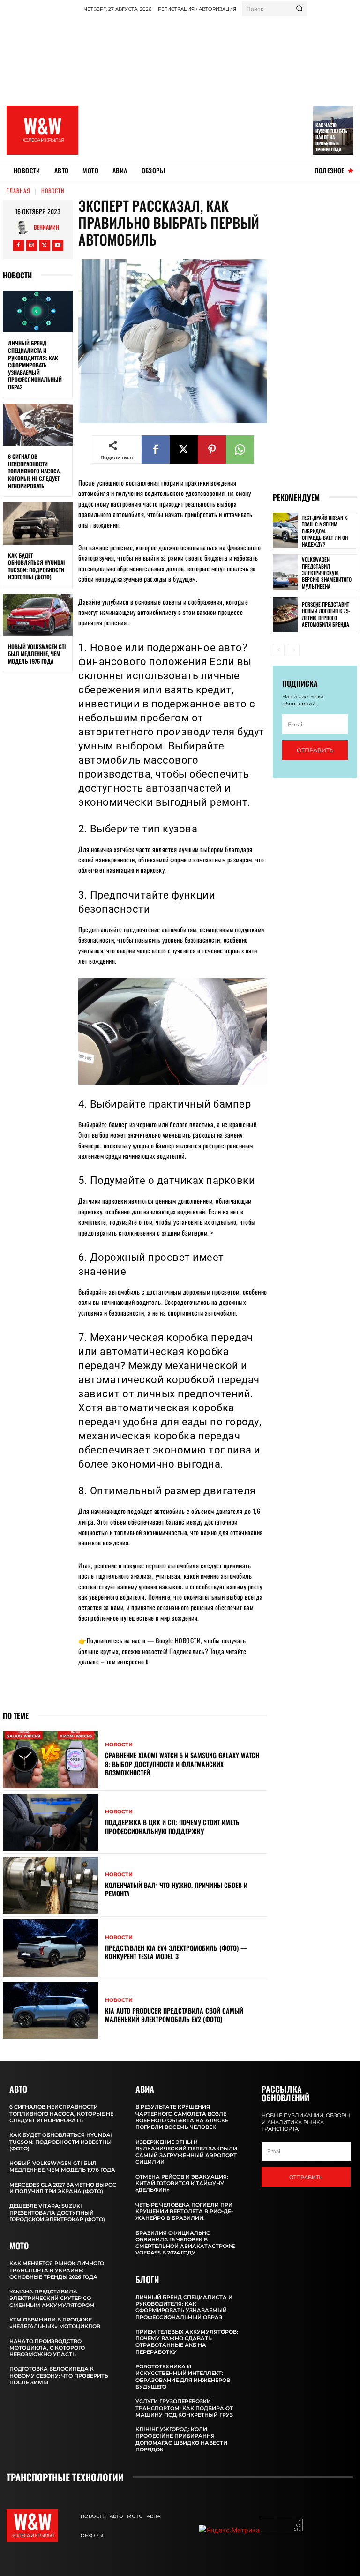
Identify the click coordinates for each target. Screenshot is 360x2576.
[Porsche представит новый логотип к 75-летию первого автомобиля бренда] (285, 614)
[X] (45, 246)
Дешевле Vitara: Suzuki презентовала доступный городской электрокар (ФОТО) (57, 2213)
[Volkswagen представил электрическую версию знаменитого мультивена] (285, 572)
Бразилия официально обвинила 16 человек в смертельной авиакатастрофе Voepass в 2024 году (185, 2243)
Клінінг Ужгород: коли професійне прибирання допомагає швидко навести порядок (181, 2439)
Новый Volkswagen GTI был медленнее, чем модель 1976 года (37, 654)
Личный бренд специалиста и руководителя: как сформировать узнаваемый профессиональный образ (35, 365)
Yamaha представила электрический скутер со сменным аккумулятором (52, 2298)
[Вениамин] (24, 227)
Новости (53, 191)
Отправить (315, 750)
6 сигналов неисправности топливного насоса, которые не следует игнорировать (34, 471)
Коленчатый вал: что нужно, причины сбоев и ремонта (176, 1889)
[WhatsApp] (240, 449)
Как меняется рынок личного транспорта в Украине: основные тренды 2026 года (57, 2270)
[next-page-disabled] (294, 650)
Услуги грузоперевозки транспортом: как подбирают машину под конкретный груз (184, 2408)
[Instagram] (31, 246)
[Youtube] (58, 246)
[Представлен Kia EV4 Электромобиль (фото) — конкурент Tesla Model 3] (50, 1948)
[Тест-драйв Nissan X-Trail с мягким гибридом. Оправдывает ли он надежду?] (285, 531)
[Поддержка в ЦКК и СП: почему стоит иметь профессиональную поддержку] (50, 1822)
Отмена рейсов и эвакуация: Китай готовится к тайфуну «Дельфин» (182, 2183)
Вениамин (46, 227)
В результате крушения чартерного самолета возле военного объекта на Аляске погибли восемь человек (182, 2117)
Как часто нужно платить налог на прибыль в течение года (331, 137)
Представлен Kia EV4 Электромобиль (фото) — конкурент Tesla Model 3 (176, 1952)
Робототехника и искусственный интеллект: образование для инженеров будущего (183, 2377)
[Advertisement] (222, 87)
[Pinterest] (212, 449)
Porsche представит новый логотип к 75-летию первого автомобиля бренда (326, 614)
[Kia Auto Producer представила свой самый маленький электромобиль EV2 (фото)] (50, 2011)
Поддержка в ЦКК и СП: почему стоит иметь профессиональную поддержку (172, 1826)
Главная (19, 191)
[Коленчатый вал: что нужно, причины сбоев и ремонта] (50, 1885)
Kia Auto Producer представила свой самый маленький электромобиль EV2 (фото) (174, 2015)
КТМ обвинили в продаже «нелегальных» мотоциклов (55, 2323)
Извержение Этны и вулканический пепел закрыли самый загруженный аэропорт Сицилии (186, 2152)
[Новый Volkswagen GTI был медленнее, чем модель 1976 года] (38, 615)
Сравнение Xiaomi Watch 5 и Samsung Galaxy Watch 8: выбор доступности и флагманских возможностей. (182, 1764)
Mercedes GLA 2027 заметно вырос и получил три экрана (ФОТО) (63, 2188)
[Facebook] (18, 246)
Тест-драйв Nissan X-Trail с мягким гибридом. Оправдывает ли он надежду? (325, 531)
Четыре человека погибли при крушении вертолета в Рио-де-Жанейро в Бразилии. (184, 2212)
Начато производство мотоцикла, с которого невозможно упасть (47, 2348)
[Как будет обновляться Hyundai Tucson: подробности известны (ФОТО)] (38, 524)
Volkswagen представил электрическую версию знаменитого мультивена (327, 573)
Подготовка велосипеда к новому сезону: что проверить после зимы (59, 2376)
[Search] (299, 9)
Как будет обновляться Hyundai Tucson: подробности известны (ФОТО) (36, 566)
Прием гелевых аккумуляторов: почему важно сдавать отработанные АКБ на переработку (187, 2342)
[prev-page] (279, 650)
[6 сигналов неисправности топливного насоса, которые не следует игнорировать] (38, 425)
